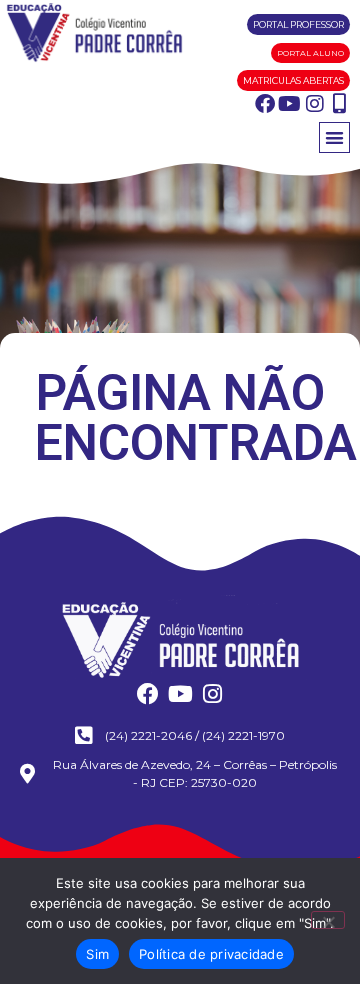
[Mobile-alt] (340, 104)
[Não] (328, 920)
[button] (334, 137)
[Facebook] (265, 104)
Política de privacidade (211, 954)
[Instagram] (315, 104)
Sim (97, 954)
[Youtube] (290, 104)
